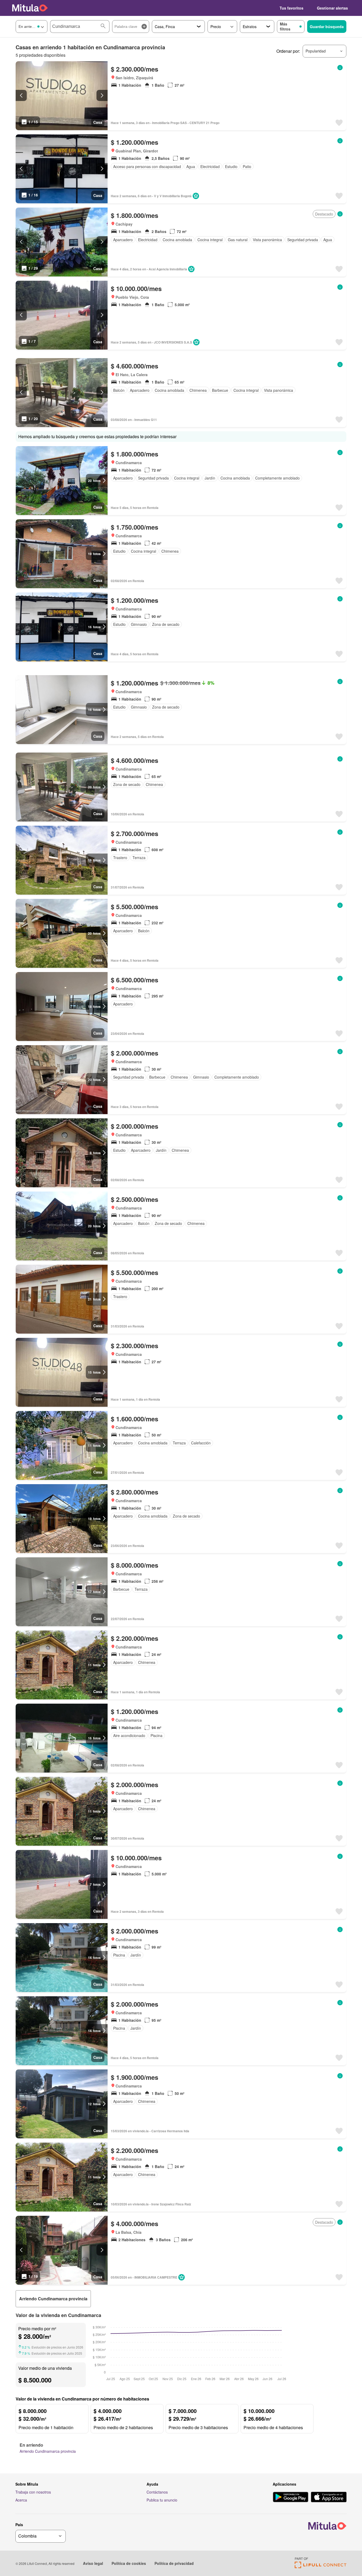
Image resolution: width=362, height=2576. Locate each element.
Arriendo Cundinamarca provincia (48, 2451)
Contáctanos (157, 2492)
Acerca (21, 2500)
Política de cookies (129, 2563)
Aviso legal (93, 2563)
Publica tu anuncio (162, 2500)
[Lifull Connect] (321, 2567)
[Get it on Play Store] (291, 2498)
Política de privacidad (174, 2563)
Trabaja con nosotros (33, 2492)
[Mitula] (30, 8)
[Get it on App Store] (329, 2498)
